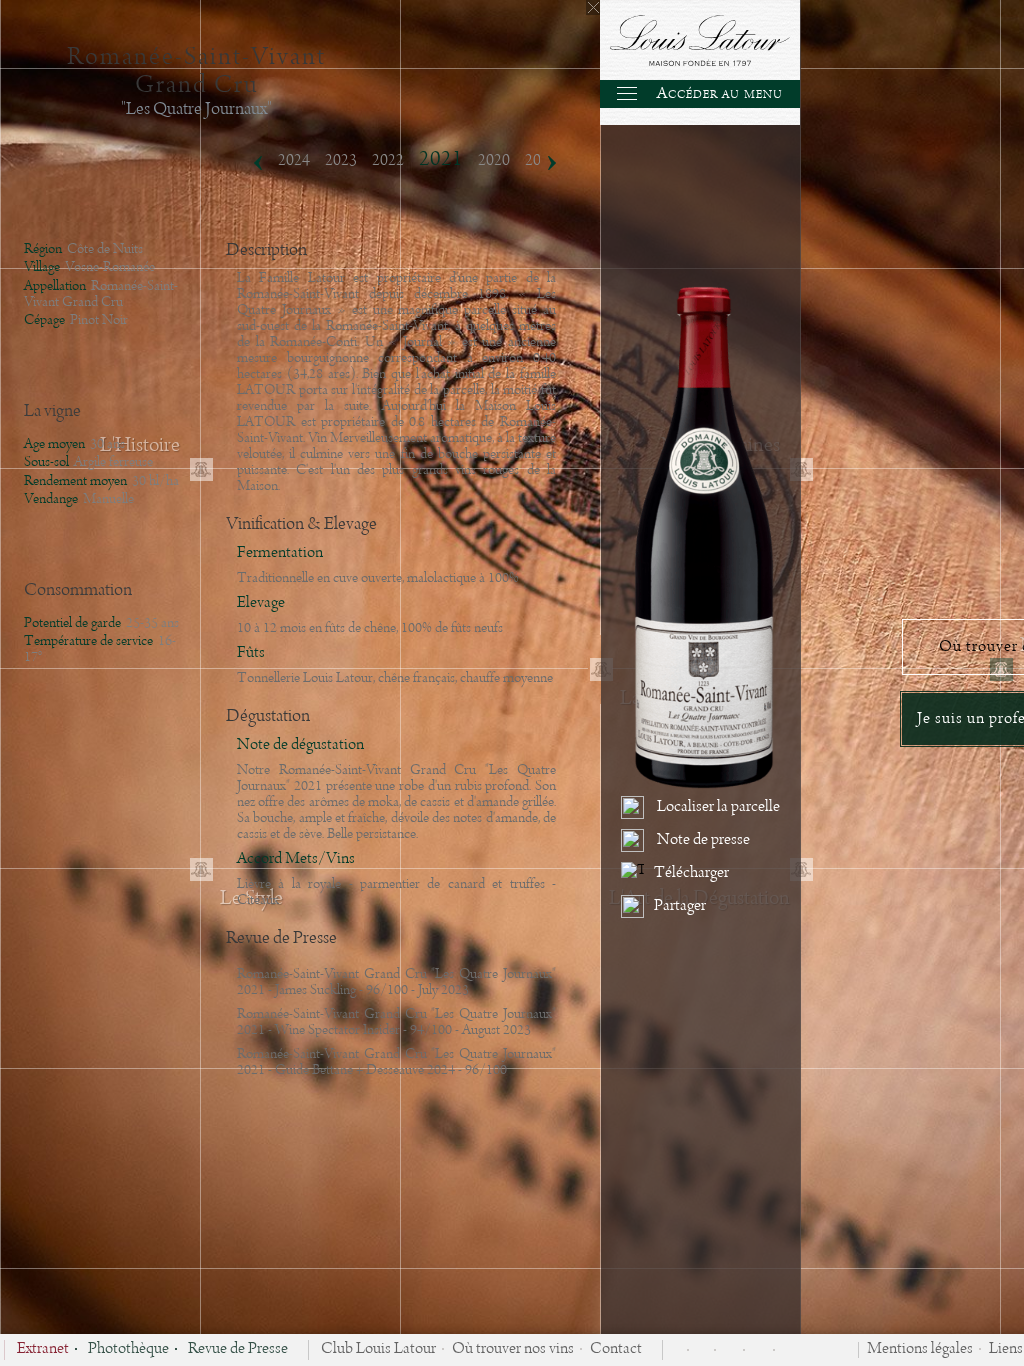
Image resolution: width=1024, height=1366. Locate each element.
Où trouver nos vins (513, 1350)
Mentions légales (920, 1350)
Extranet (43, 1350)
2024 (294, 161)
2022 (388, 161)
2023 (341, 161)
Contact (616, 1350)
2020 (494, 161)
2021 (441, 159)
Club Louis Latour (378, 1350)
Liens (1006, 1350)
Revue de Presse (238, 1350)
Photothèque (128, 1350)
